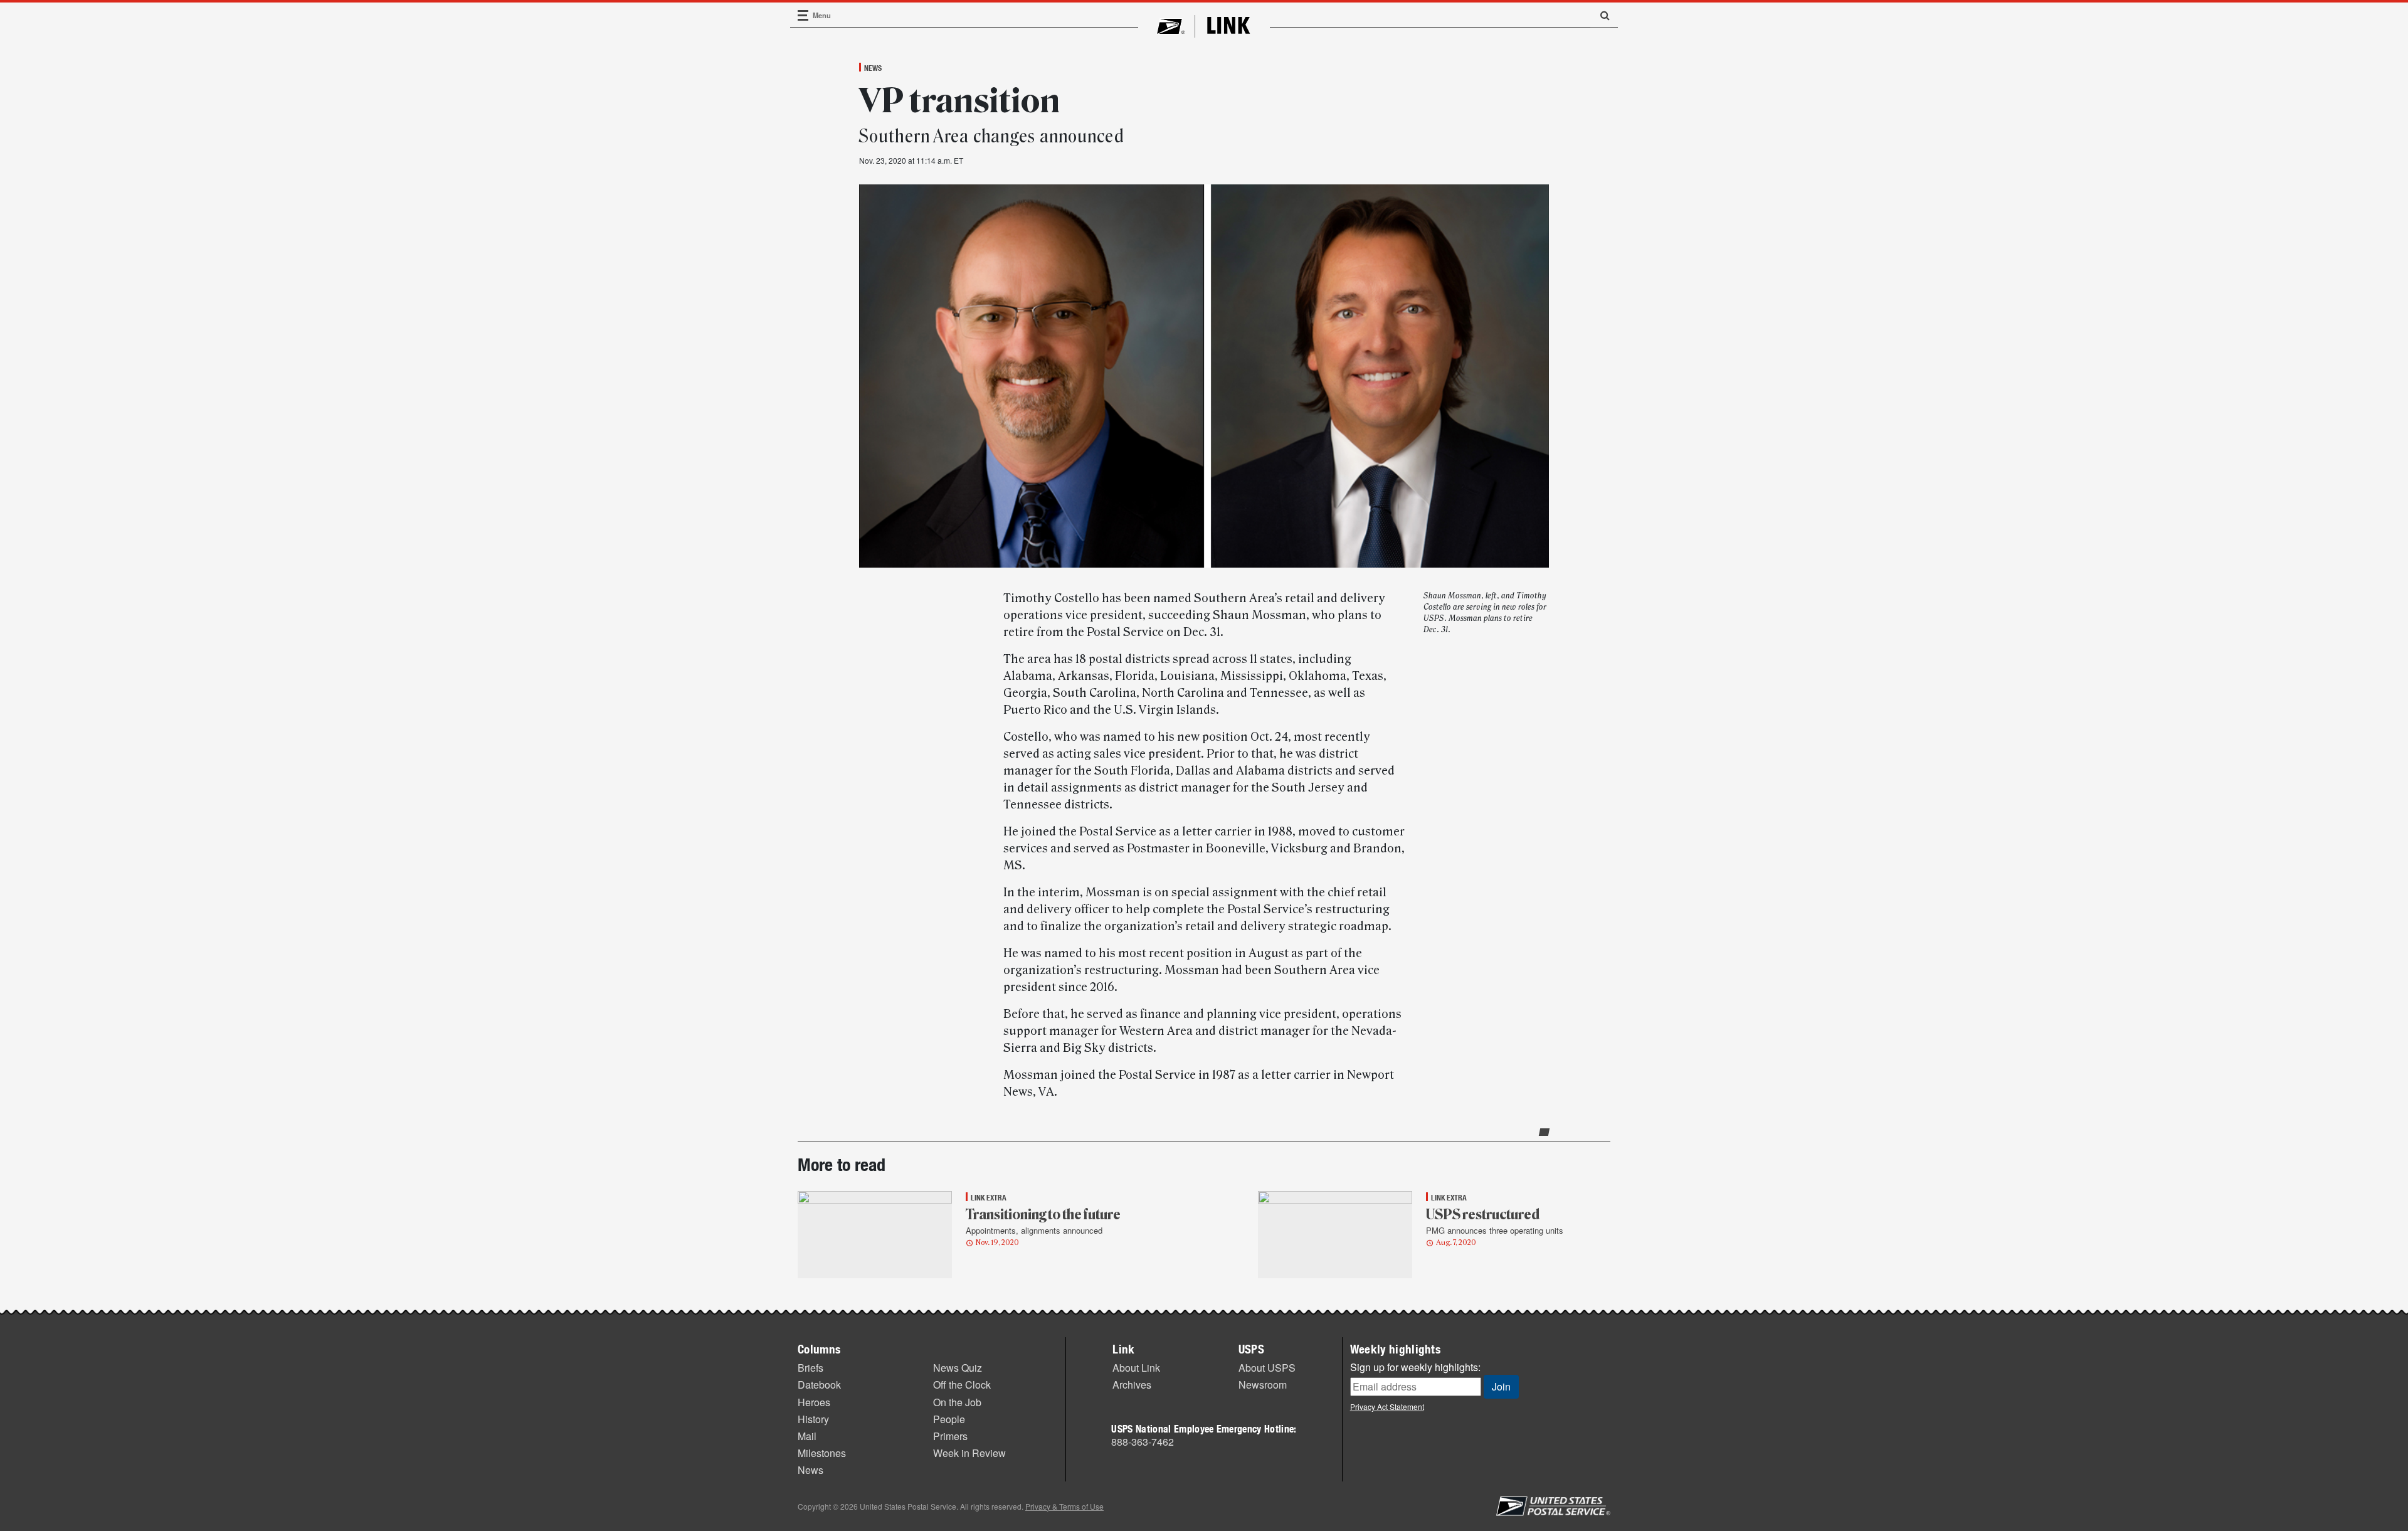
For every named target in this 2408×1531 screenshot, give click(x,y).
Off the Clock (962, 1385)
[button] (1600, 15)
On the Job (957, 1402)
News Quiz (958, 1368)
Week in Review (969, 1453)
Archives (1132, 1385)
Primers (950, 1436)
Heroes (814, 1402)
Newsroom (1263, 1385)
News (873, 68)
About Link (1136, 1368)
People (949, 1419)
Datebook (819, 1385)
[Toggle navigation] (803, 15)
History (813, 1419)
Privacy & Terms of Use (1064, 1506)
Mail (807, 1436)
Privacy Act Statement (1387, 1407)
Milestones (822, 1453)
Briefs (811, 1368)
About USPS (1267, 1368)
